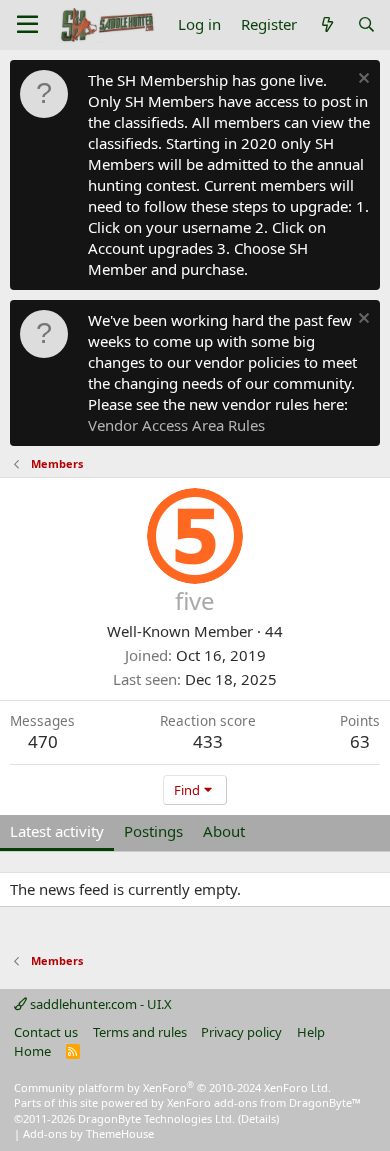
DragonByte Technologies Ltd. (156, 1118)
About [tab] (224, 831)
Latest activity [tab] (57, 831)
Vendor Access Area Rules (176, 425)
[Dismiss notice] (361, 80)
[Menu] (27, 25)
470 (43, 741)
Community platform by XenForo (172, 1087)
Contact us (46, 1032)
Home (32, 1051)
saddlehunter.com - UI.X (99, 1004)
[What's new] (326, 24)
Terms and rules (140, 1032)
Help (311, 1032)
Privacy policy (241, 1032)
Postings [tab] (153, 831)
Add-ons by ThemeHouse (88, 1133)
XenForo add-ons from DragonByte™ (264, 1102)
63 (360, 741)
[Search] (366, 24)
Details (258, 1118)
